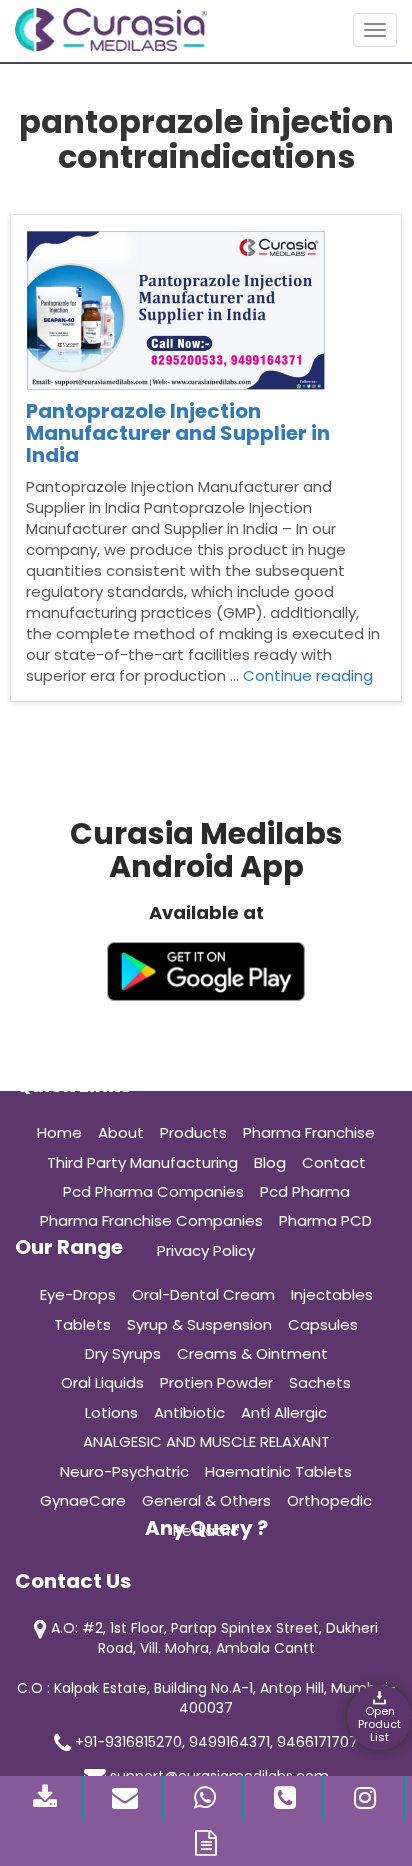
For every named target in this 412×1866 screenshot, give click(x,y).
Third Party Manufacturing (142, 1162)
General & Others (206, 1500)
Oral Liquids (102, 1382)
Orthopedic (329, 1500)
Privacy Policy (206, 1250)
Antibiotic (189, 1412)
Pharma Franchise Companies (151, 1220)
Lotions (111, 1412)
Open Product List (379, 1724)
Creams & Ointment (252, 1353)
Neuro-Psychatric (124, 1471)
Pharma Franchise (309, 1132)
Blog (270, 1162)
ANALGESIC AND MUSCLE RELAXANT (206, 1441)
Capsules (323, 1324)
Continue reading (308, 675)
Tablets (82, 1324)
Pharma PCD (325, 1220)
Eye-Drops (78, 1294)
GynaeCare (83, 1500)
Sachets (320, 1382)
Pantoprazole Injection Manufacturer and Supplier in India (178, 433)
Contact (334, 1162)
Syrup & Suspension (199, 1324)
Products (193, 1132)
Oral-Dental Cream (203, 1294)
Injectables (332, 1294)
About (121, 1132)
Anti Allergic (284, 1412)
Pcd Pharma (305, 1191)
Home (59, 1132)
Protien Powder (216, 1382)
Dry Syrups (123, 1353)
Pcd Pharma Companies (153, 1191)
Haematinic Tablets (278, 1471)
